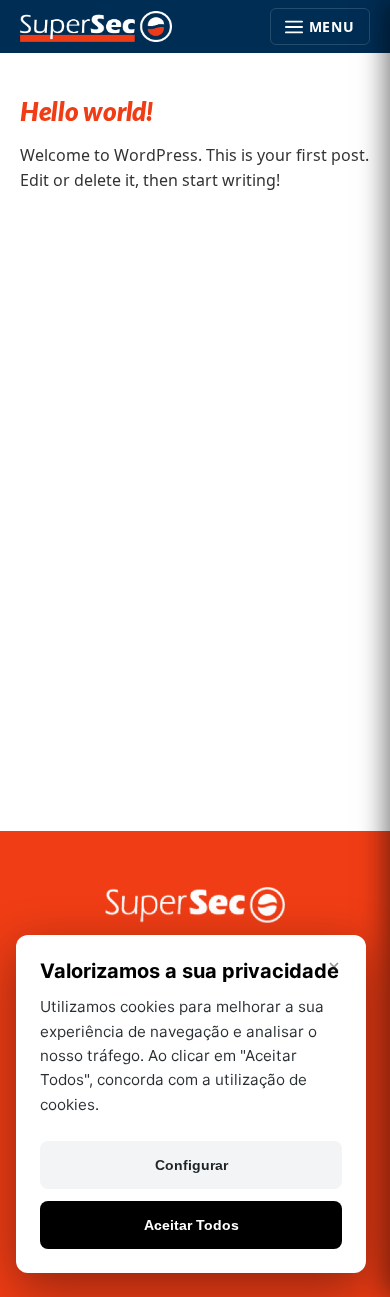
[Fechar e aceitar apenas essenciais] (334, 967)
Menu (332, 26)
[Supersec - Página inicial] (96, 27)
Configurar (191, 1165)
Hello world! (86, 113)
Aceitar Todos (191, 1225)
